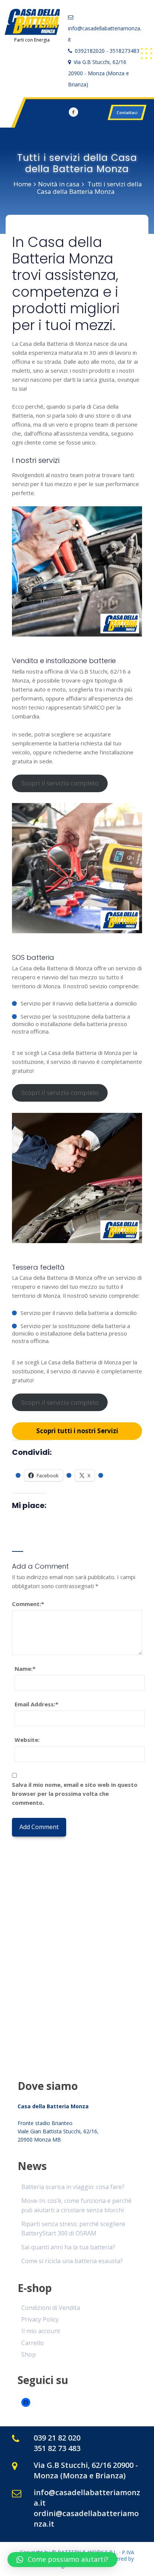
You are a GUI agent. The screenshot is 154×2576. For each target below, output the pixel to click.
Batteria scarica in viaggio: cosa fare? (73, 2187)
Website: (27, 1740)
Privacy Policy (40, 2319)
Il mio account (41, 2331)
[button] (62, 2560)
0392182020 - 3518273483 (107, 51)
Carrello (33, 2343)
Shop (29, 2354)
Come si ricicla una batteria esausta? (72, 2261)
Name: (25, 1669)
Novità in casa (59, 184)
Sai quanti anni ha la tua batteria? (68, 2247)
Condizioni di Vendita (51, 2308)
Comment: (28, 1604)
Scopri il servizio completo (60, 783)
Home (22, 184)
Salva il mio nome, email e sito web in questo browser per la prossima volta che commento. (75, 1794)
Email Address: (36, 1704)
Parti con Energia (32, 40)
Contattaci (127, 112)
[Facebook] (73, 112)
